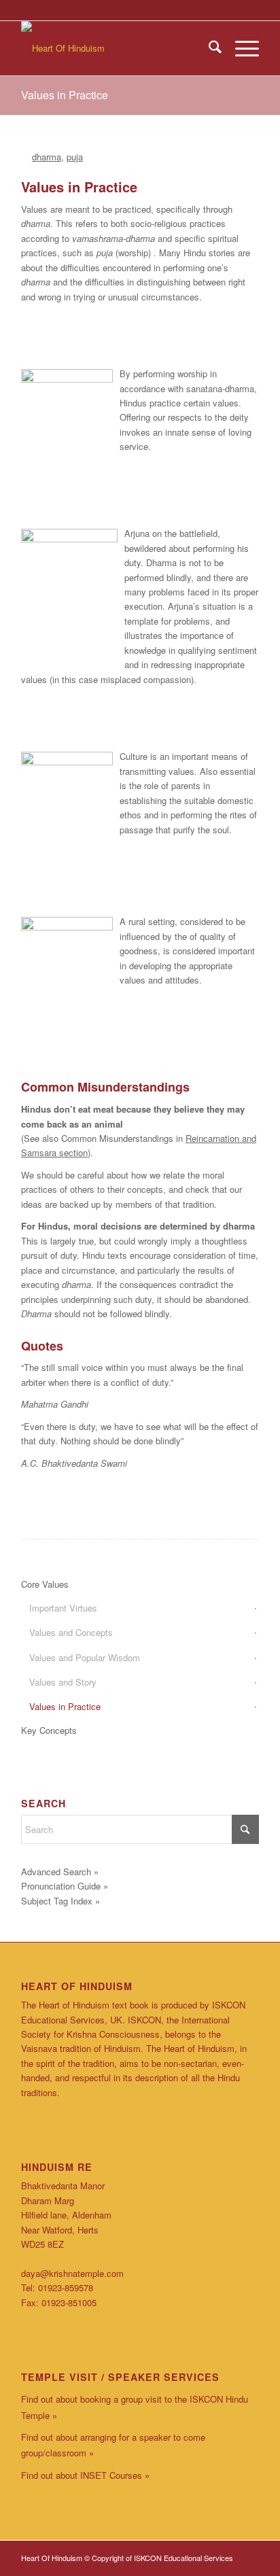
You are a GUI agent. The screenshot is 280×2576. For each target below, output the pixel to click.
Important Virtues (63, 1608)
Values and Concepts (71, 1632)
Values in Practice (65, 95)
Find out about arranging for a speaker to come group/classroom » (113, 2445)
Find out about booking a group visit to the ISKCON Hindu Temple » (135, 2407)
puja (75, 157)
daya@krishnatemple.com (72, 2273)
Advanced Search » (60, 1872)
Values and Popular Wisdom (85, 1657)
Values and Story (63, 1682)
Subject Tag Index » (60, 1901)
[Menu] (240, 48)
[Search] (208, 48)
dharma (47, 157)
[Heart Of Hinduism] (116, 48)
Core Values (45, 1584)
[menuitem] (208, 48)
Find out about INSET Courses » (85, 2475)
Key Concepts (49, 1730)
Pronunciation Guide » (65, 1886)
